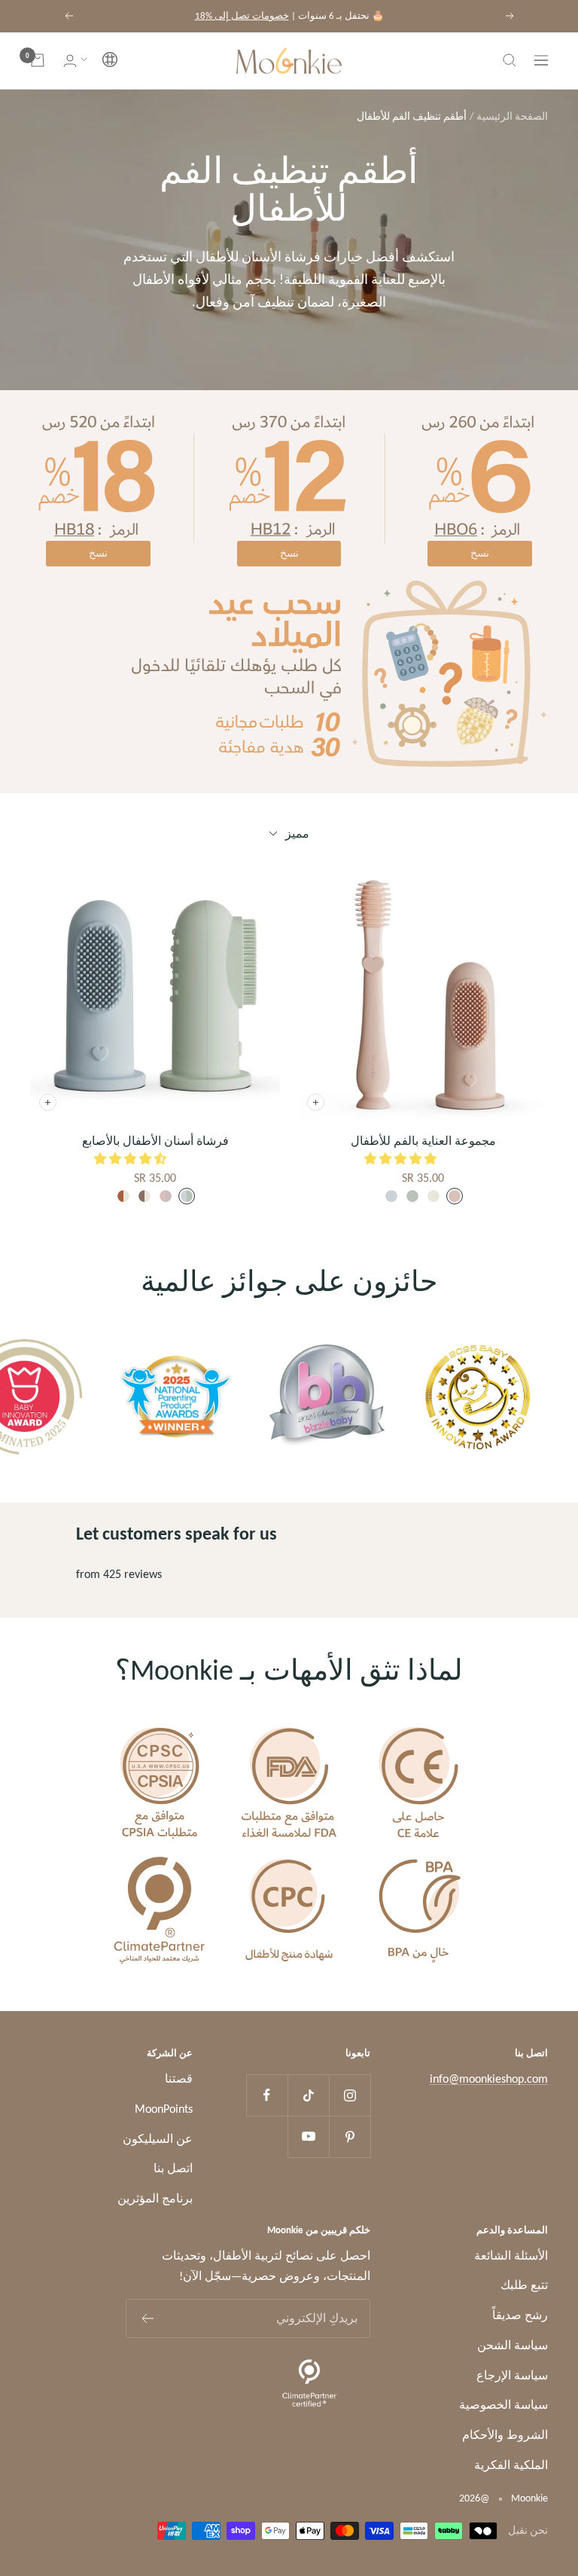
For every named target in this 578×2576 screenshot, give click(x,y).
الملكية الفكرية (511, 2465)
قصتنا (179, 2079)
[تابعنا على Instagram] (350, 2095)
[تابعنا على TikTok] (308, 2095)
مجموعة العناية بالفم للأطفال (423, 1141)
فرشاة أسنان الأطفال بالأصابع (155, 1141)
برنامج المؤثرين (155, 2198)
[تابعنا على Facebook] (267, 2095)
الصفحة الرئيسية (512, 116)
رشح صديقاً (520, 2315)
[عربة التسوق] (38, 60)
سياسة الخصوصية (503, 2405)
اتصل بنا (173, 2168)
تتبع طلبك (524, 2285)
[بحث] (510, 60)
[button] (99, 60)
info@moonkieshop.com (489, 2079)
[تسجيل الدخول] (70, 61)
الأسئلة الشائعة (511, 2256)
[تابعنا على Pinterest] (350, 2136)
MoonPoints (164, 2109)
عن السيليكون (158, 2139)
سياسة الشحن (513, 2345)
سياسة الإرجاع (512, 2375)
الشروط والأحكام (505, 2435)
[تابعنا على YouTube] (308, 2136)
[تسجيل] (147, 2318)
